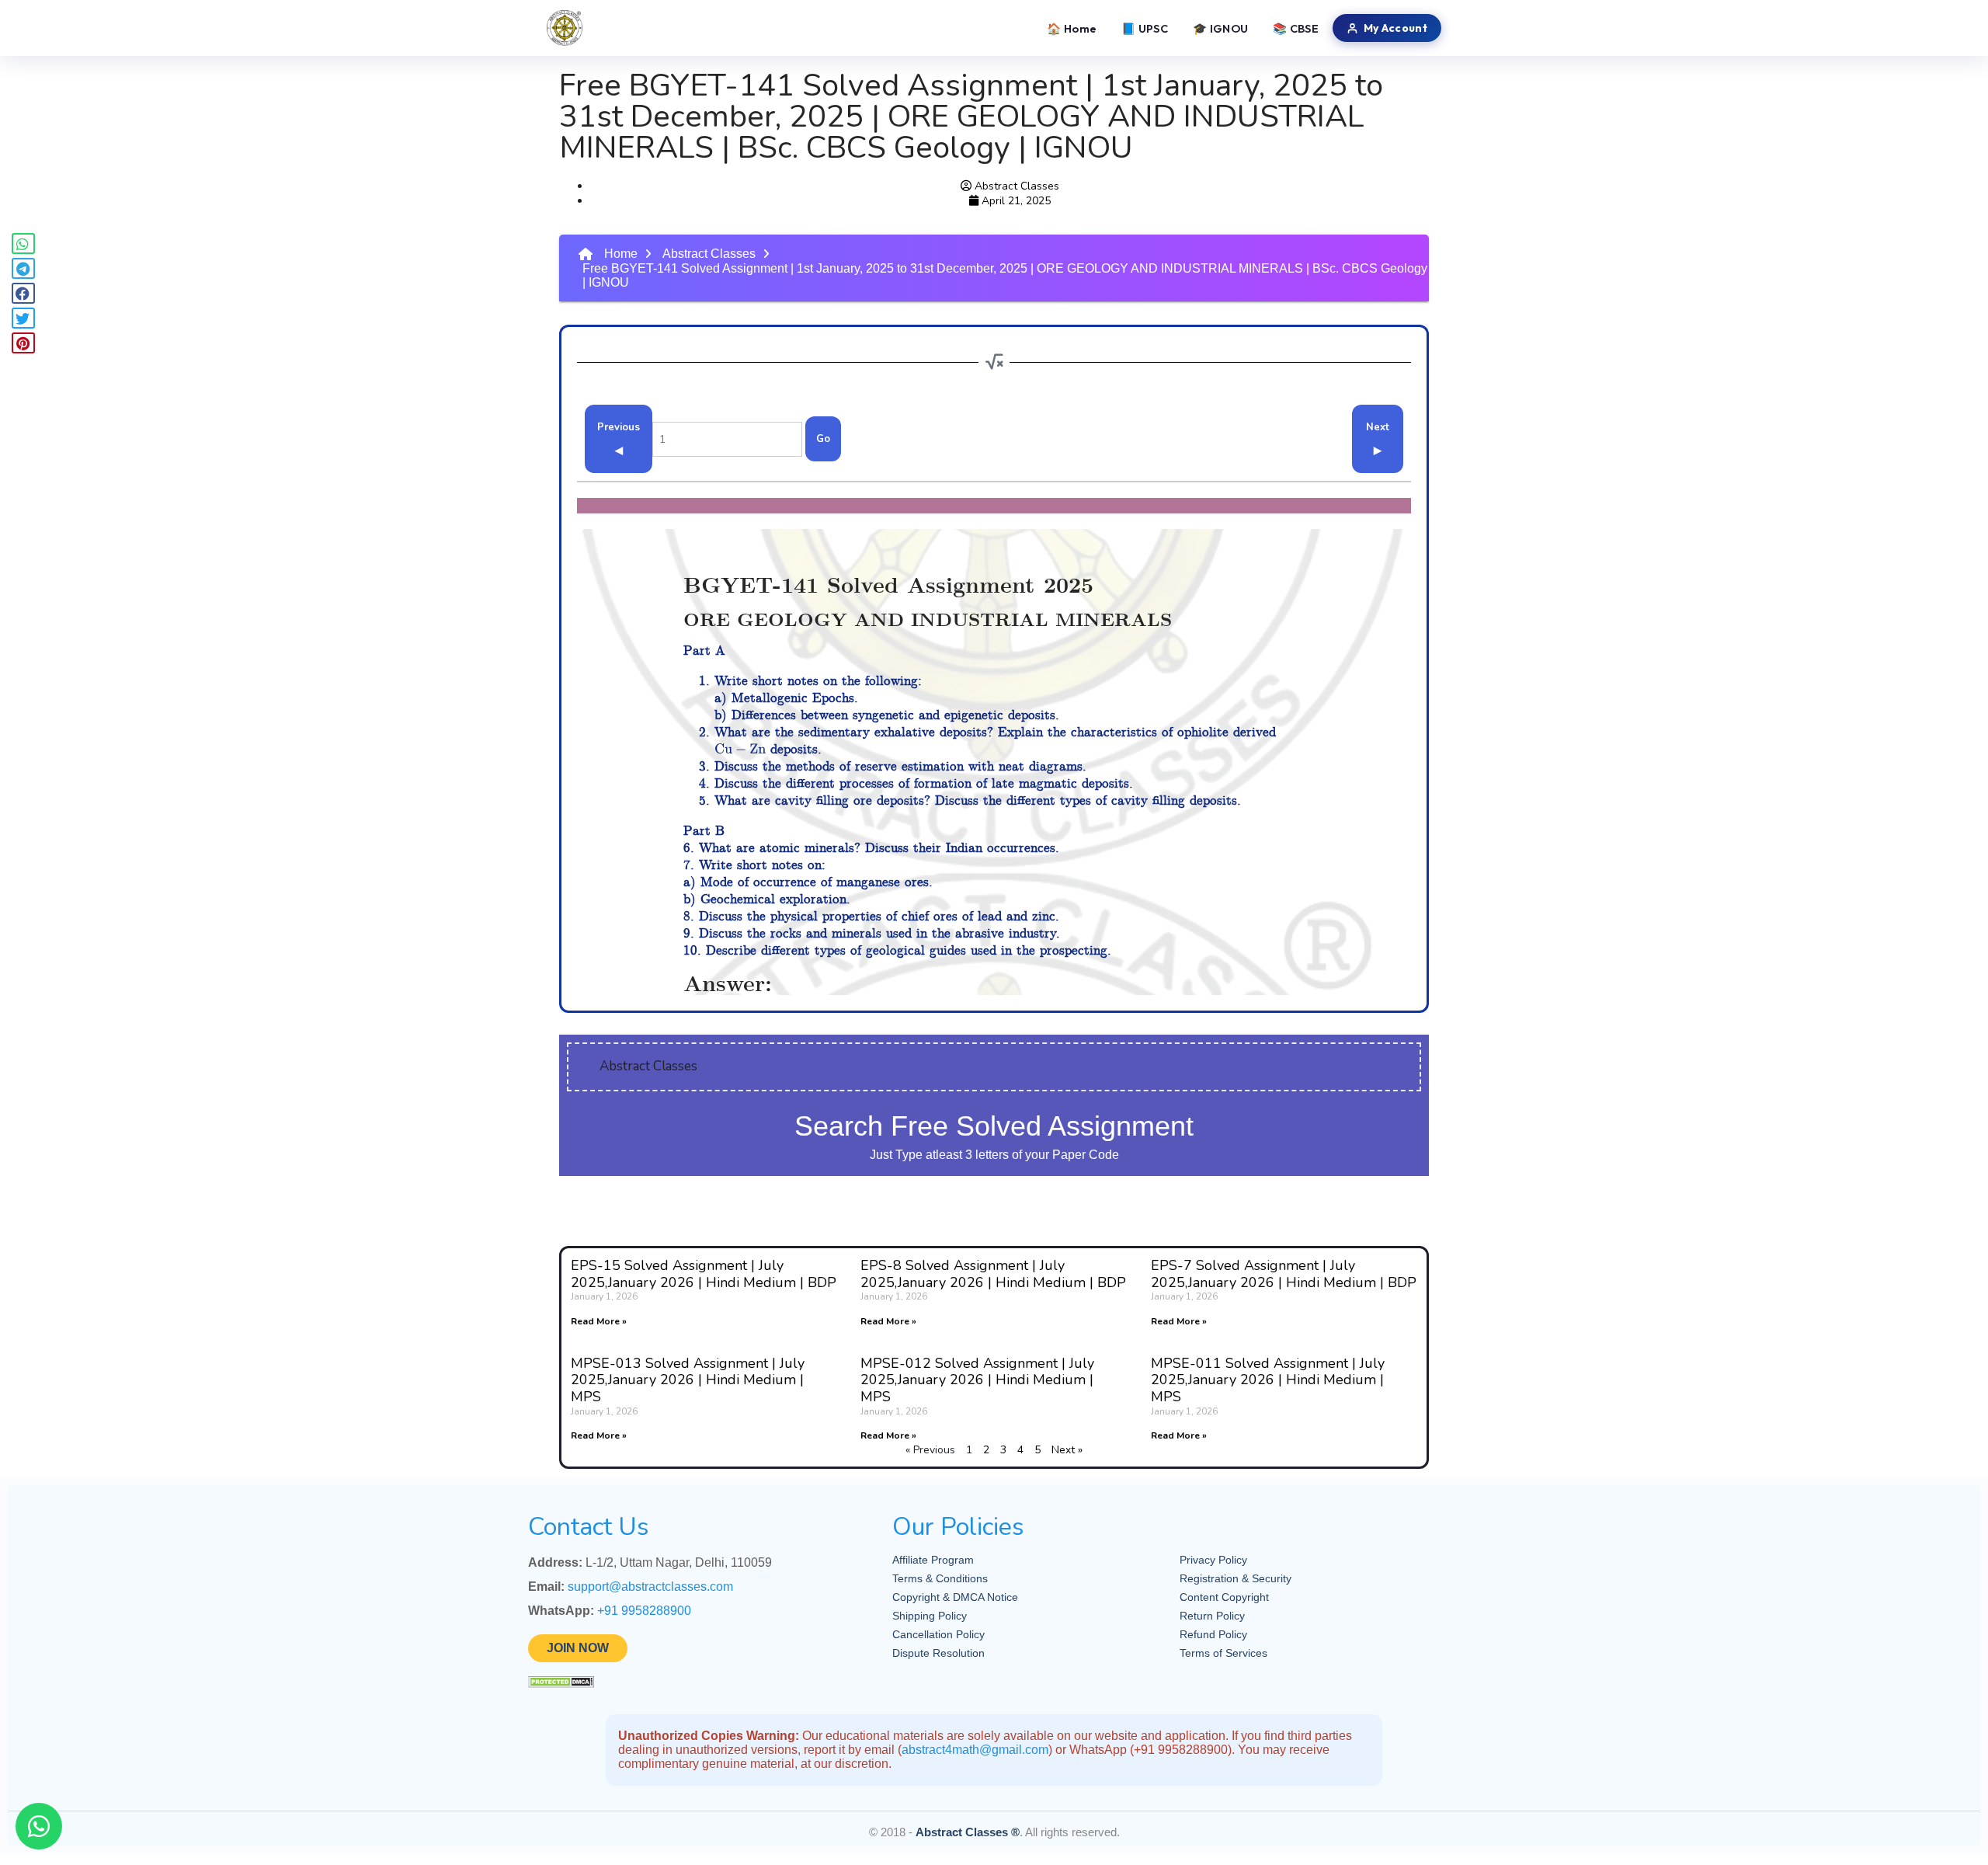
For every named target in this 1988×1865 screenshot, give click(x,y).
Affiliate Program (933, 1560)
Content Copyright (1224, 1597)
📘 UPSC (1145, 28)
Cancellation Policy (938, 1634)
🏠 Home (1072, 28)
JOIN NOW (578, 1648)
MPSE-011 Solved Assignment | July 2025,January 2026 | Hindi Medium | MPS (1268, 1380)
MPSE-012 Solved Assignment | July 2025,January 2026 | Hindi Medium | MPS (977, 1380)
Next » (1067, 1450)
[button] (23, 244)
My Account (1395, 28)
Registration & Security (1236, 1578)
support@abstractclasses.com (650, 1587)
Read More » (599, 1321)
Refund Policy (1213, 1634)
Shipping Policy (930, 1616)
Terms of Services (1223, 1653)
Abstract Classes (709, 254)
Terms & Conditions (940, 1578)
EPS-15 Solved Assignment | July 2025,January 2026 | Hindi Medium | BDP (704, 1274)
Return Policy (1212, 1616)
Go (823, 439)
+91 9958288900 (644, 1611)
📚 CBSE (1296, 28)
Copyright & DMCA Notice (955, 1597)
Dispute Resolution (938, 1653)
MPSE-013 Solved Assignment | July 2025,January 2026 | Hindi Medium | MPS (688, 1380)
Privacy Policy (1213, 1560)
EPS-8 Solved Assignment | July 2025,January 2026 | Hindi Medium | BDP (993, 1274)
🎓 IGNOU (1220, 28)
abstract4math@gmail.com (975, 1750)
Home (621, 254)
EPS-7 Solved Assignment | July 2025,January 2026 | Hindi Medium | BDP (1284, 1274)
